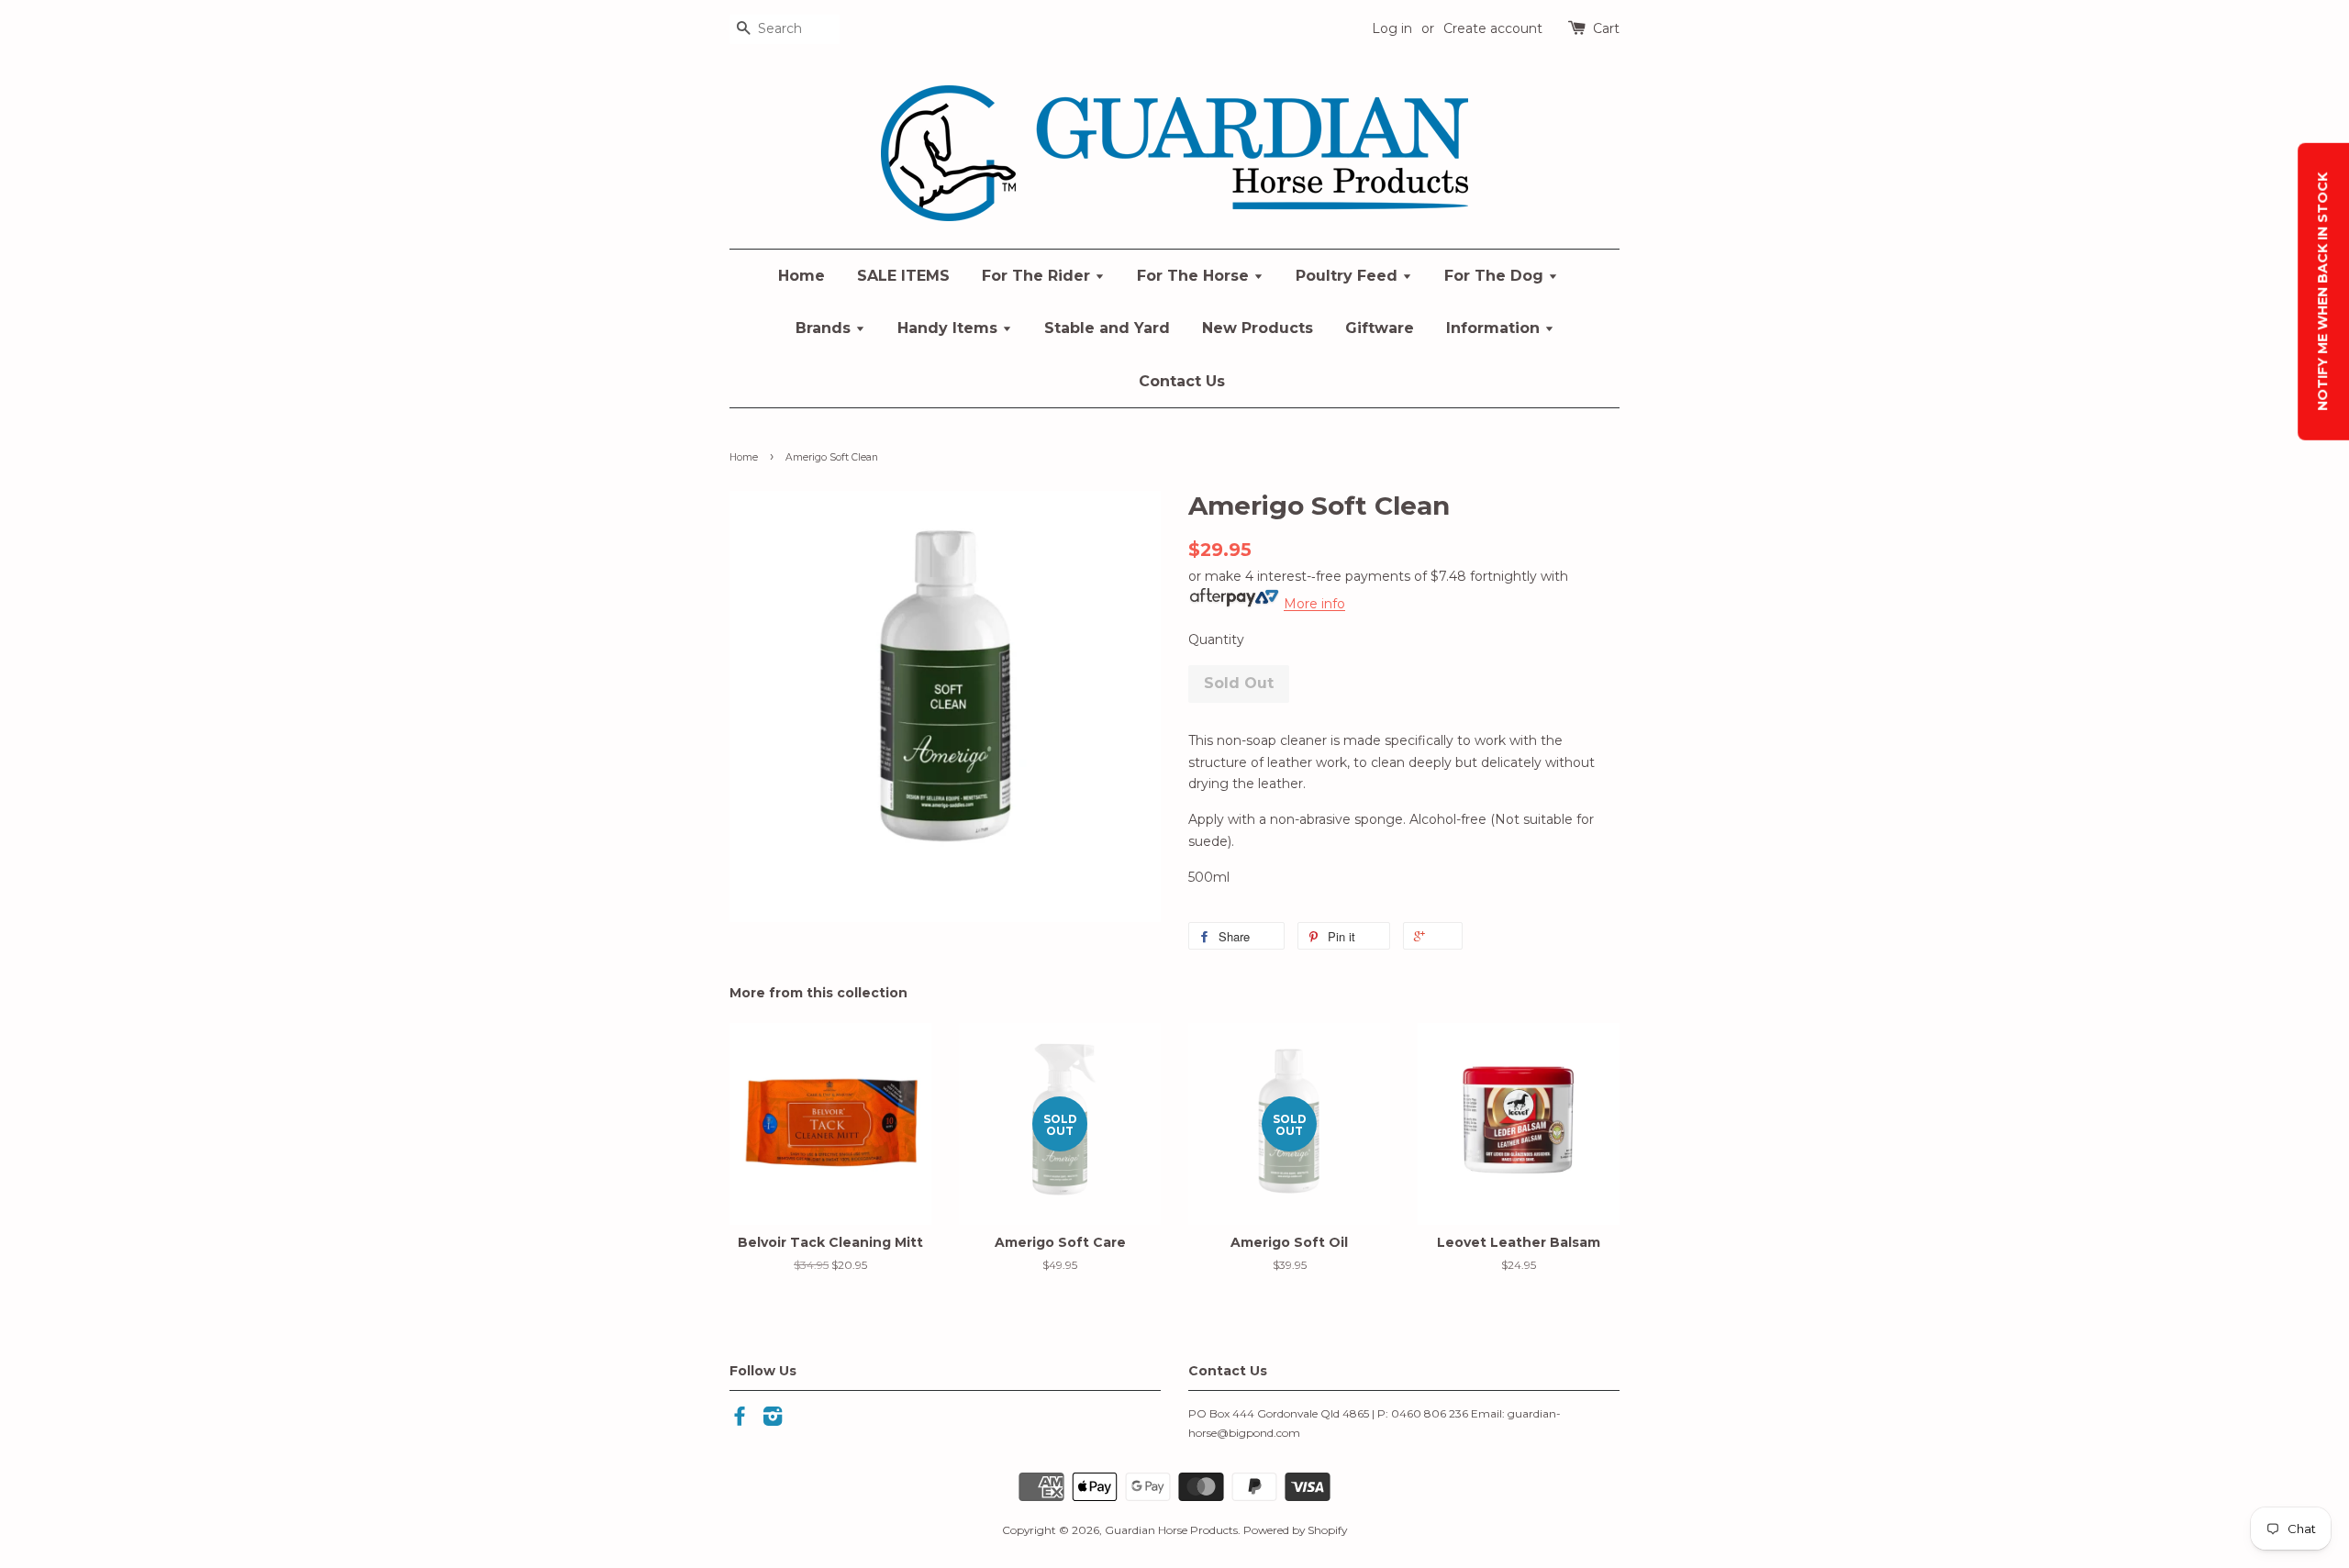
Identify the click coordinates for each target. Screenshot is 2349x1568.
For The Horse (1195, 276)
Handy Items (950, 328)
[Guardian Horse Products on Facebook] (740, 1420)
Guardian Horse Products (1171, 1530)
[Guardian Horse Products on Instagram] (773, 1420)
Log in (1392, 28)
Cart (1606, 28)
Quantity (1216, 639)
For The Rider (1038, 276)
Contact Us (1182, 381)
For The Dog (1496, 276)
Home (802, 276)
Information (1495, 328)
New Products (1258, 328)
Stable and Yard (1107, 328)
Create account (1493, 28)
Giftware (1380, 328)
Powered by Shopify (1295, 1530)
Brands (825, 328)
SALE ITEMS (903, 276)
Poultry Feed (1349, 276)
